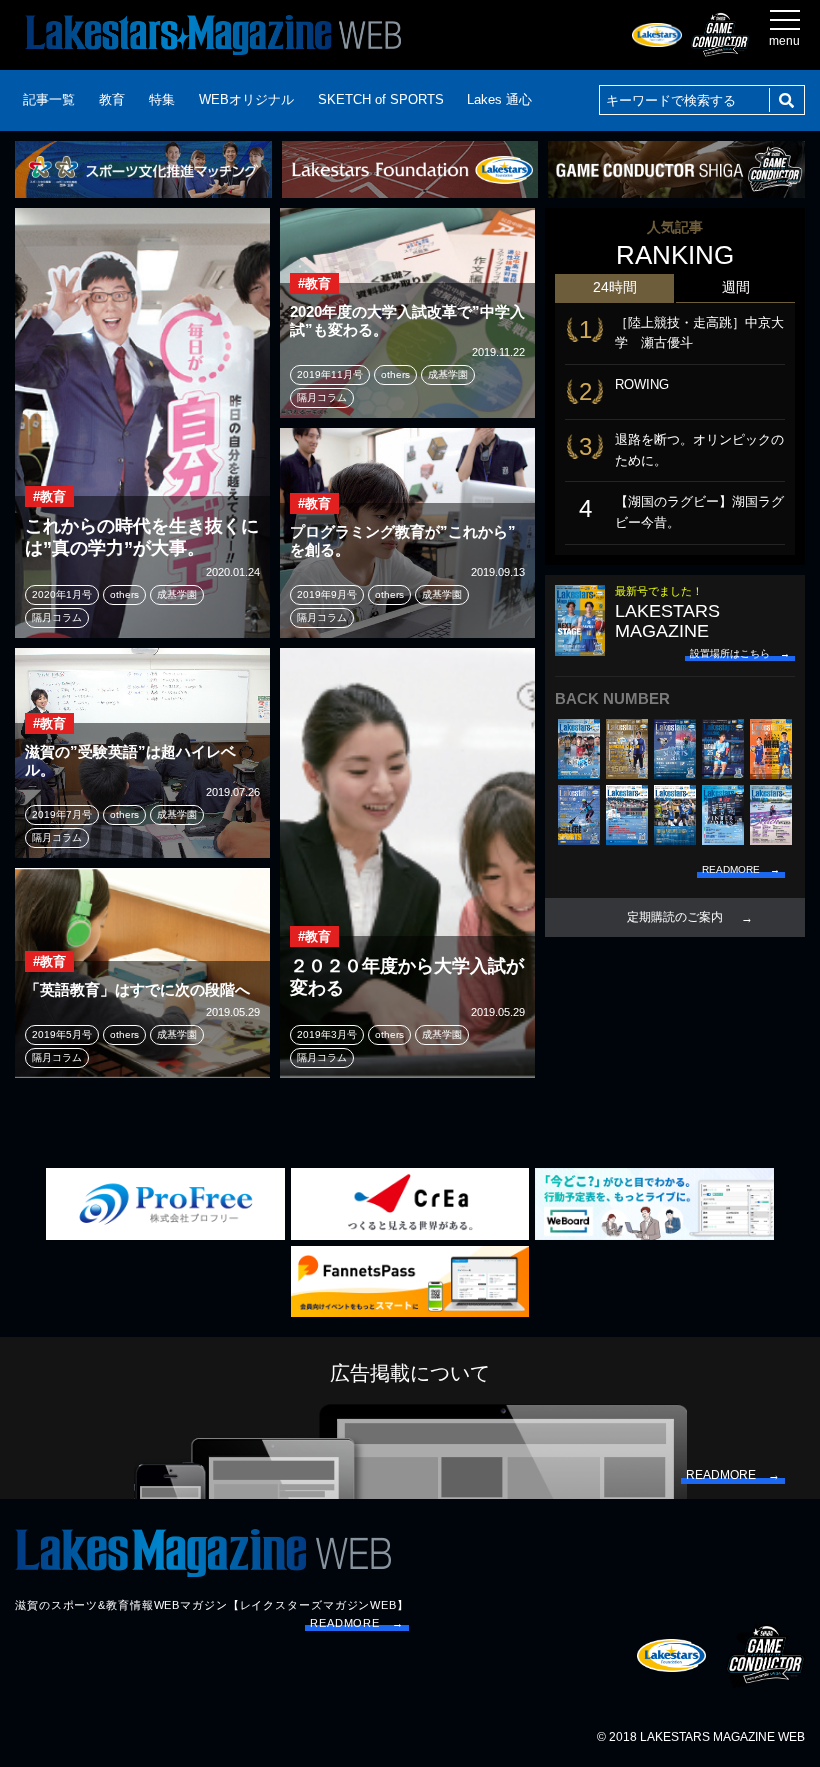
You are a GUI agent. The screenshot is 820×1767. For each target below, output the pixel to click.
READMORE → (357, 1623)
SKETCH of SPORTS (381, 99)
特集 (162, 99)
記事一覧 (49, 99)
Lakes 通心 (499, 99)
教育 (112, 99)
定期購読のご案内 (675, 917)
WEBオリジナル (246, 99)
